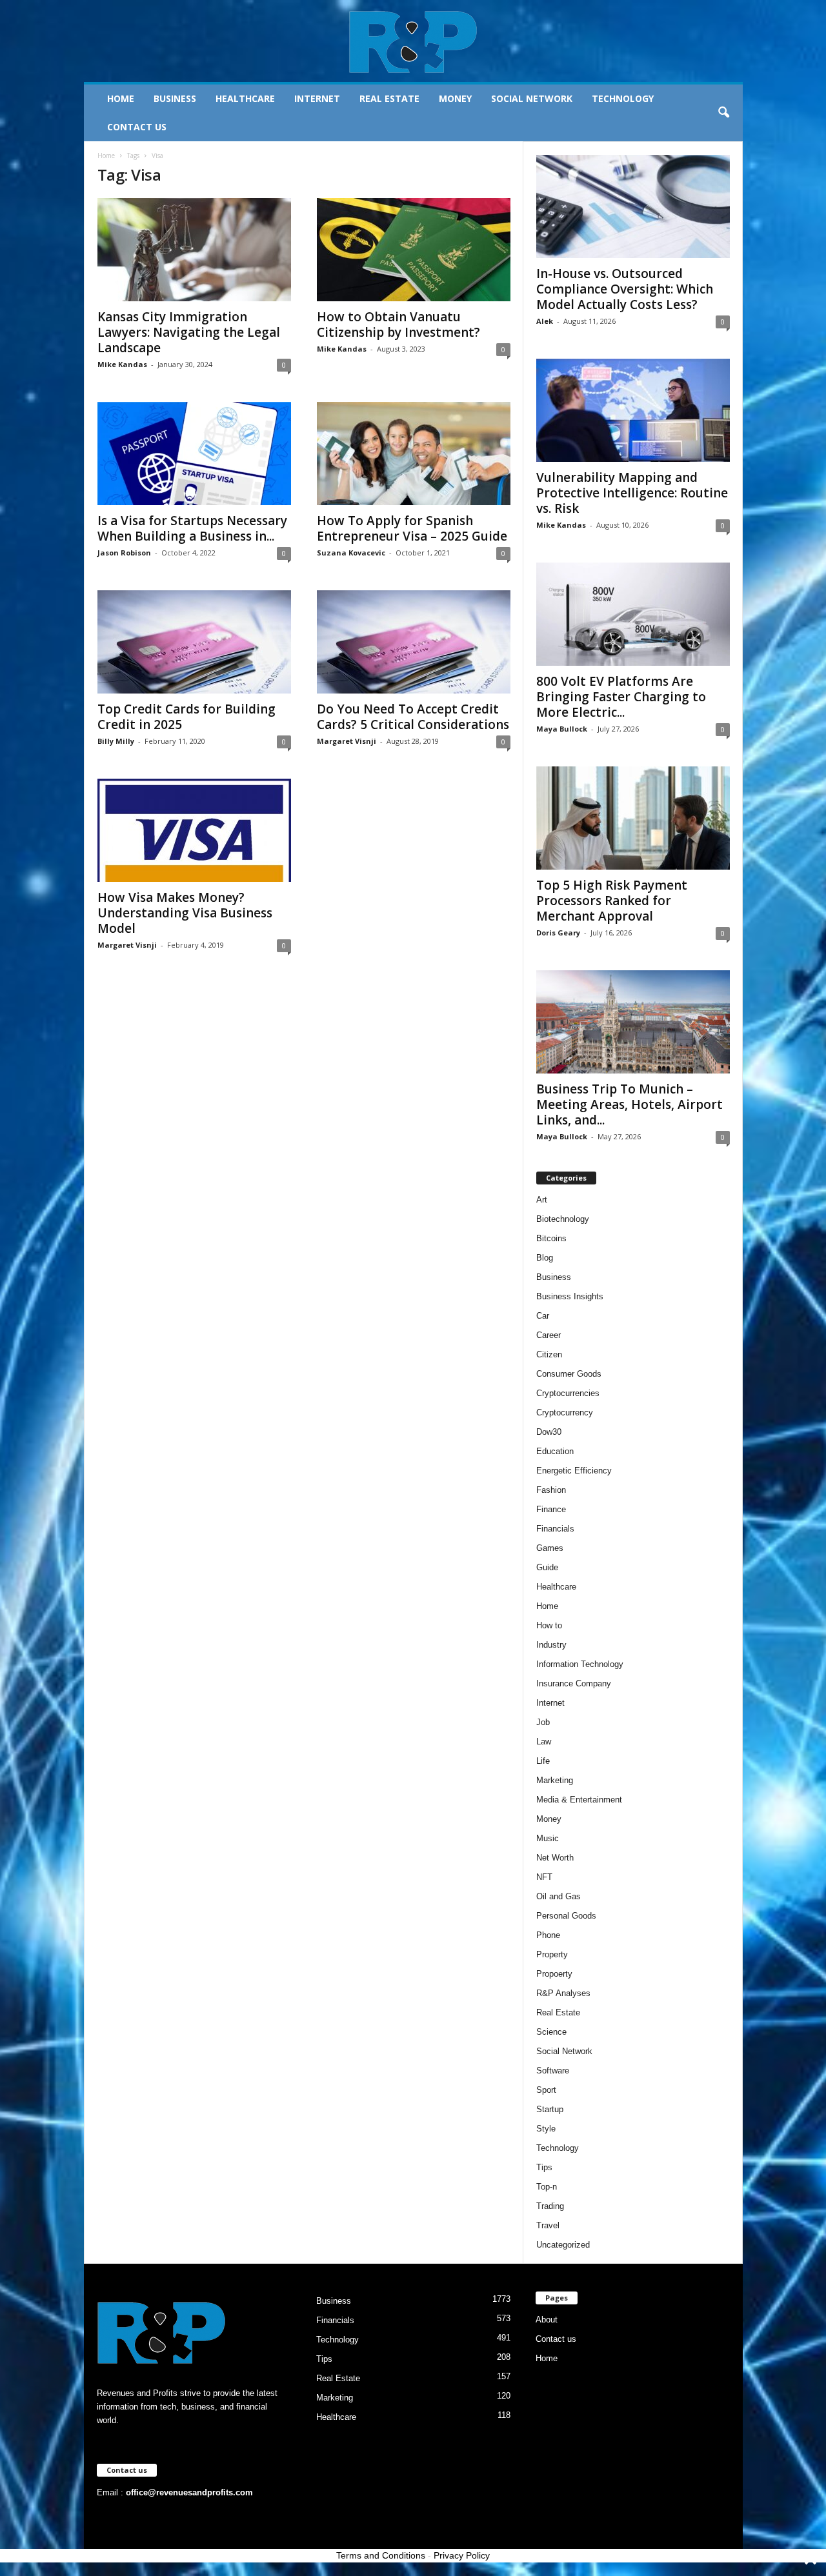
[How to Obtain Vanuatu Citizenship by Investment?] (414, 250)
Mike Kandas (122, 364)
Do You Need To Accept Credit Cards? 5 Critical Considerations (413, 717)
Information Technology (580, 1664)
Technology (623, 98)
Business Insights (570, 1296)
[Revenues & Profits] (413, 41)
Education (555, 1451)
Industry (551, 1645)
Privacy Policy (462, 2555)
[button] (723, 113)
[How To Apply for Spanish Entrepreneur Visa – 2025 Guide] (414, 454)
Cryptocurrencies (568, 1393)
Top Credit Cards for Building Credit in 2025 (186, 717)
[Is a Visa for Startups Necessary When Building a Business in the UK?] (194, 454)
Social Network (532, 98)
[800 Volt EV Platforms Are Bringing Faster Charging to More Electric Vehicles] (633, 614)
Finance (551, 1509)
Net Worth (555, 1858)
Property (552, 1954)
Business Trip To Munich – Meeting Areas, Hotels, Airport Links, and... (630, 1104)
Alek (545, 321)
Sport (546, 2090)
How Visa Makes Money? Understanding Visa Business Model (185, 913)
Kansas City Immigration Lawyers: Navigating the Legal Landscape (189, 332)
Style (546, 2129)
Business (175, 98)
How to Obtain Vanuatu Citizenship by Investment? (398, 324)
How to (549, 1625)
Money (455, 98)
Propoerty (554, 1974)
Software (553, 2071)
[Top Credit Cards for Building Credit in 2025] (194, 642)
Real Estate (389, 98)
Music (548, 1838)
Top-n (547, 2187)
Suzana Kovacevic (351, 553)
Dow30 (549, 1432)
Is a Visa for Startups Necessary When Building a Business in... (192, 528)
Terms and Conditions (381, 2555)
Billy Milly (116, 741)
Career (549, 1335)
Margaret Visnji (347, 741)
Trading (550, 2206)
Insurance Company (574, 1683)
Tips (544, 2167)
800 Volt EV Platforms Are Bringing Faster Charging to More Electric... (621, 697)
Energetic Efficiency (574, 1471)
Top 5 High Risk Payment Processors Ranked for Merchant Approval (612, 901)
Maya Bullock (562, 729)
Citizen (549, 1354)
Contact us (137, 127)
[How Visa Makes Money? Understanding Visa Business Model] (194, 830)
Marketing (555, 1780)
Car (543, 1316)
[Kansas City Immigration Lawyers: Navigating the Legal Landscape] (194, 250)
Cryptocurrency (565, 1413)
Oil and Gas (559, 1896)
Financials (555, 1529)
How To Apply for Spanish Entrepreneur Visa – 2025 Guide (412, 528)
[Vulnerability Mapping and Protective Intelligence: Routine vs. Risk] (633, 410)
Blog (545, 1258)
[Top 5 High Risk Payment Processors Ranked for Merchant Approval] (633, 818)
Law (544, 1742)
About (547, 2320)
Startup (550, 2109)
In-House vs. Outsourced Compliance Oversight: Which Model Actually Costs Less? (625, 289)
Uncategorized (563, 2245)
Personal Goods (566, 1916)
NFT (544, 1877)
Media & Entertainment (579, 1800)
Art (542, 1200)
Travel (548, 2225)
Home (121, 98)
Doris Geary (558, 933)
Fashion (551, 1490)
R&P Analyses (563, 1993)
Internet (317, 98)
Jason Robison (124, 553)
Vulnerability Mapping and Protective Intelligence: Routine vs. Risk (632, 493)
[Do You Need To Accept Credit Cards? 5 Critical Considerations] (414, 642)
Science (551, 2032)
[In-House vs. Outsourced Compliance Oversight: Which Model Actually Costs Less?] (633, 206)
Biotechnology (563, 1219)
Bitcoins (551, 1238)
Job (543, 1722)
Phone (548, 1935)
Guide (547, 1567)
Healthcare (245, 98)
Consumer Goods (569, 1374)
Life (543, 1761)
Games (550, 1548)
